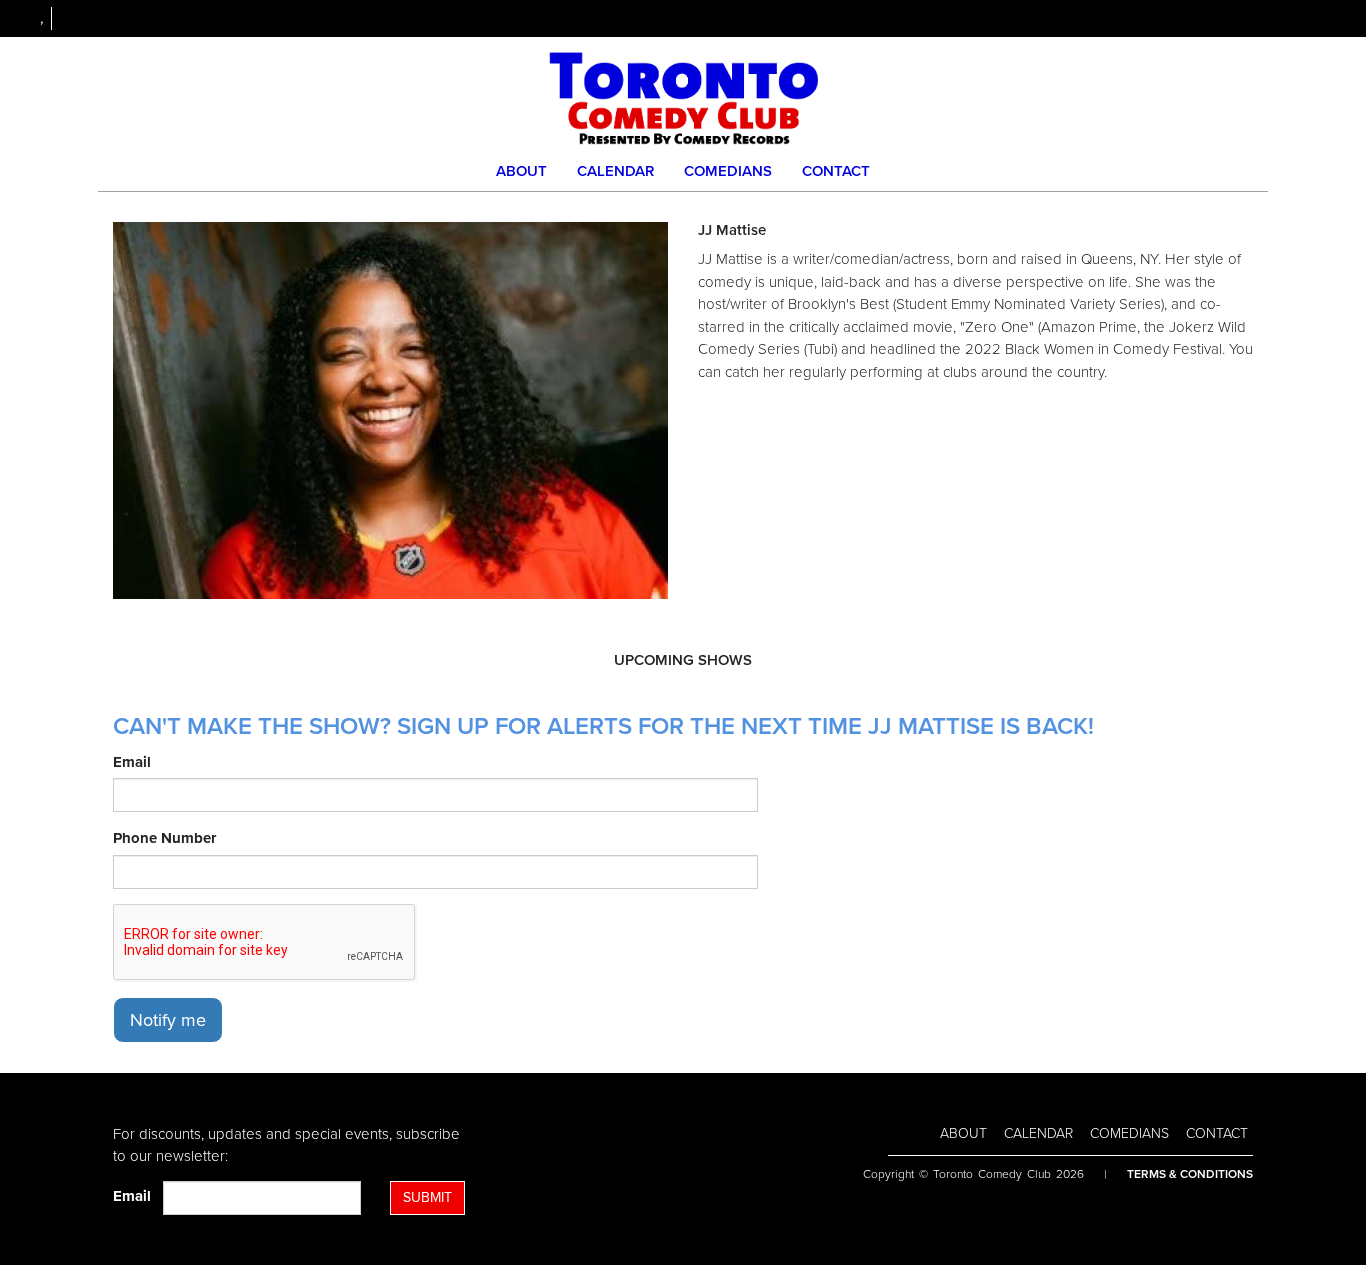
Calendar (615, 171)
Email (132, 762)
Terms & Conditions (1190, 1174)
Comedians (728, 171)
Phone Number (164, 838)
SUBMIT (427, 1197)
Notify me (168, 1020)
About (521, 171)
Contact (836, 171)
